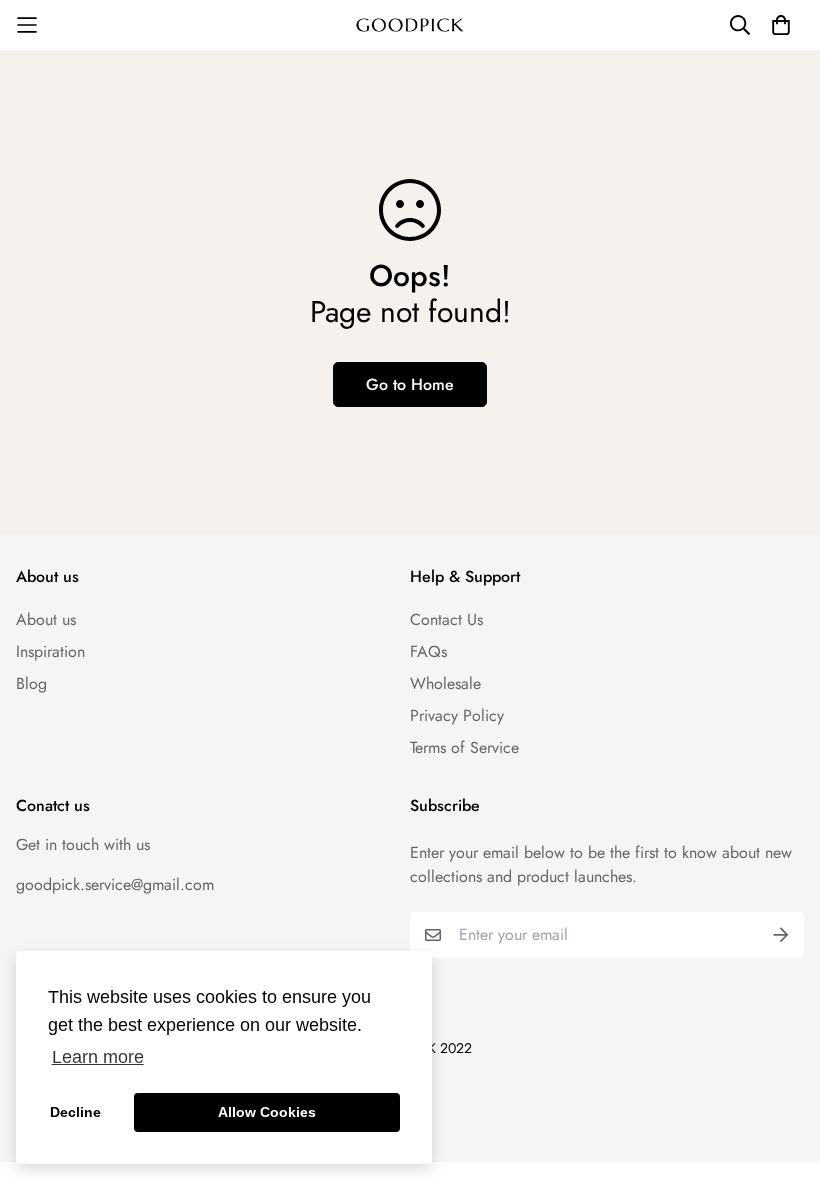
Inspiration (50, 651)
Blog (31, 683)
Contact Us (446, 619)
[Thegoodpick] (410, 25)
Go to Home (410, 384)
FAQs (428, 651)
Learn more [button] (98, 1057)
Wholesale (445, 683)
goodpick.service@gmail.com (115, 884)
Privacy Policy (457, 715)
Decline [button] (75, 1112)
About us (46, 619)
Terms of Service (464, 747)
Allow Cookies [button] (267, 1112)
